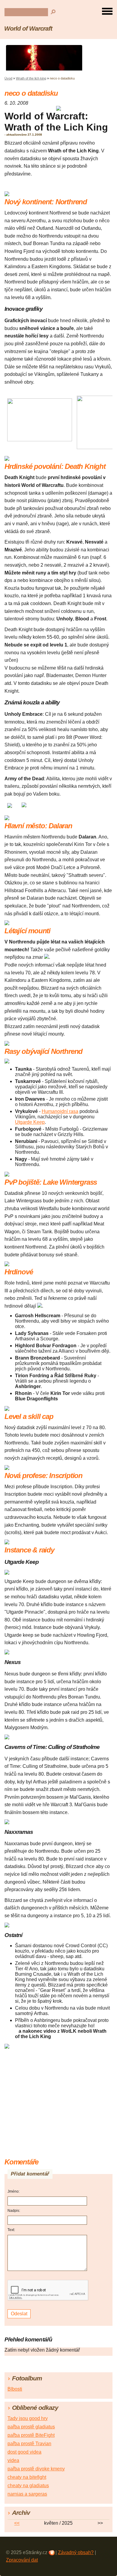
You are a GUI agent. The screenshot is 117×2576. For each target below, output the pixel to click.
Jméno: (13, 2191)
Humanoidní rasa (60, 1111)
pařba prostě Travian (29, 2444)
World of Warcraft (28, 28)
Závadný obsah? (76, 2552)
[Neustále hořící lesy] (40, 440)
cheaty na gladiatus (28, 2486)
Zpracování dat (22, 2560)
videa (13, 2460)
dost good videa (24, 2452)
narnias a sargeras (27, 2494)
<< (17, 2523)
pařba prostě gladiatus (31, 2427)
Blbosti (15, 2389)
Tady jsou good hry (28, 2418)
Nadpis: (14, 2211)
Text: (11, 2230)
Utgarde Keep (30, 1122)
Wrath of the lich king (31, 78)
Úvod (8, 78)
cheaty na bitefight (27, 2477)
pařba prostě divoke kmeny (36, 2469)
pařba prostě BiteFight (31, 2435)
